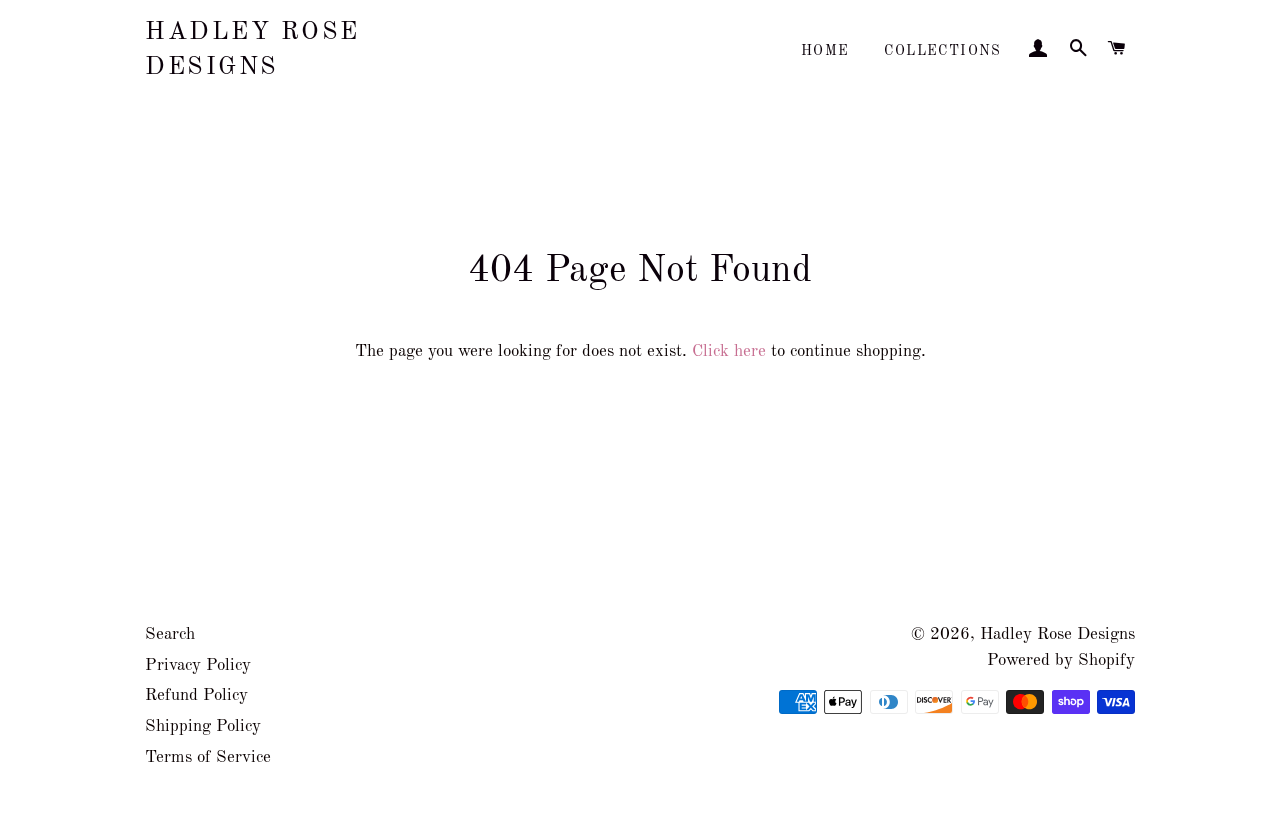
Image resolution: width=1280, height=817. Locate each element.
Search (170, 634)
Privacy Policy (198, 665)
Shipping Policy (203, 726)
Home (825, 51)
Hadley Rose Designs (252, 50)
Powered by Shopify (1061, 660)
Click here (729, 351)
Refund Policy (196, 695)
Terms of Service (208, 757)
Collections (942, 51)
